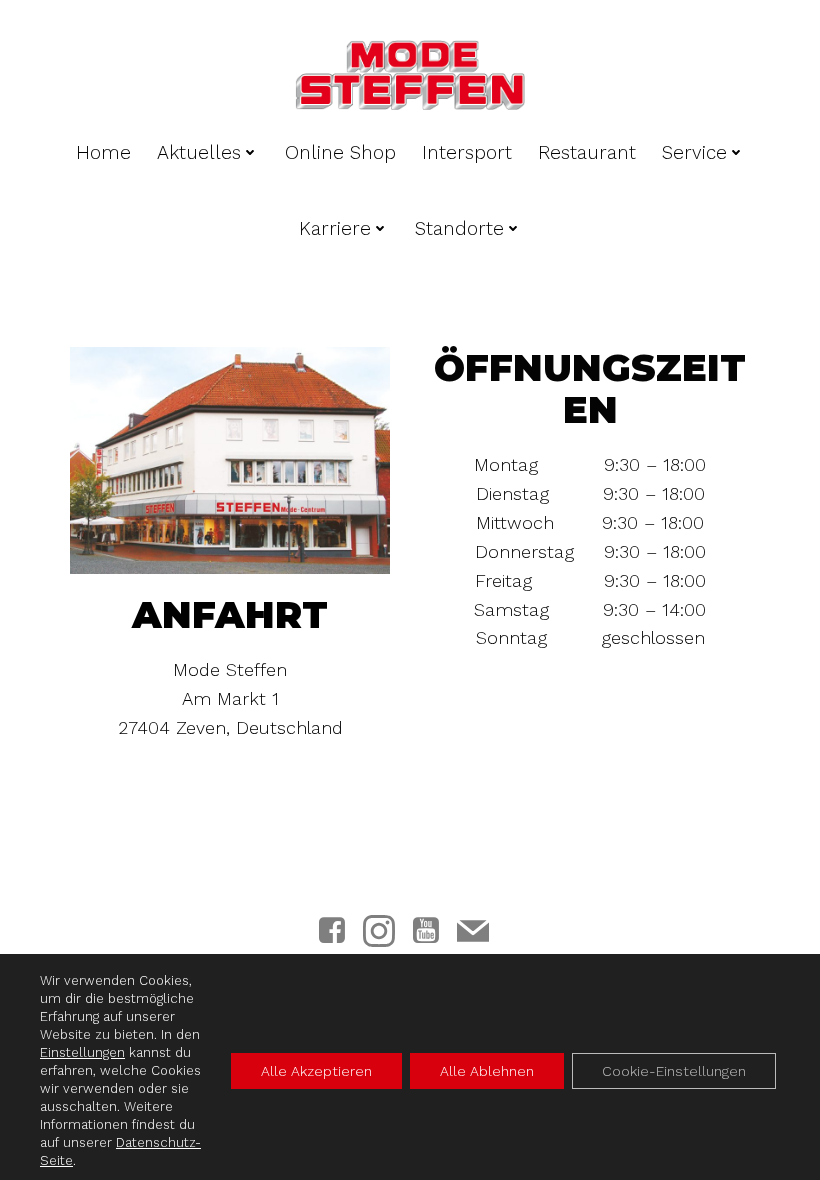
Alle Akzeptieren (316, 1071)
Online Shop (340, 152)
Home (103, 152)
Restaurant (587, 152)
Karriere (335, 228)
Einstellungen (82, 1052)
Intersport (467, 152)
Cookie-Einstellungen (674, 1071)
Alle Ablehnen (487, 1071)
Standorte (459, 228)
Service (694, 152)
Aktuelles (199, 152)
